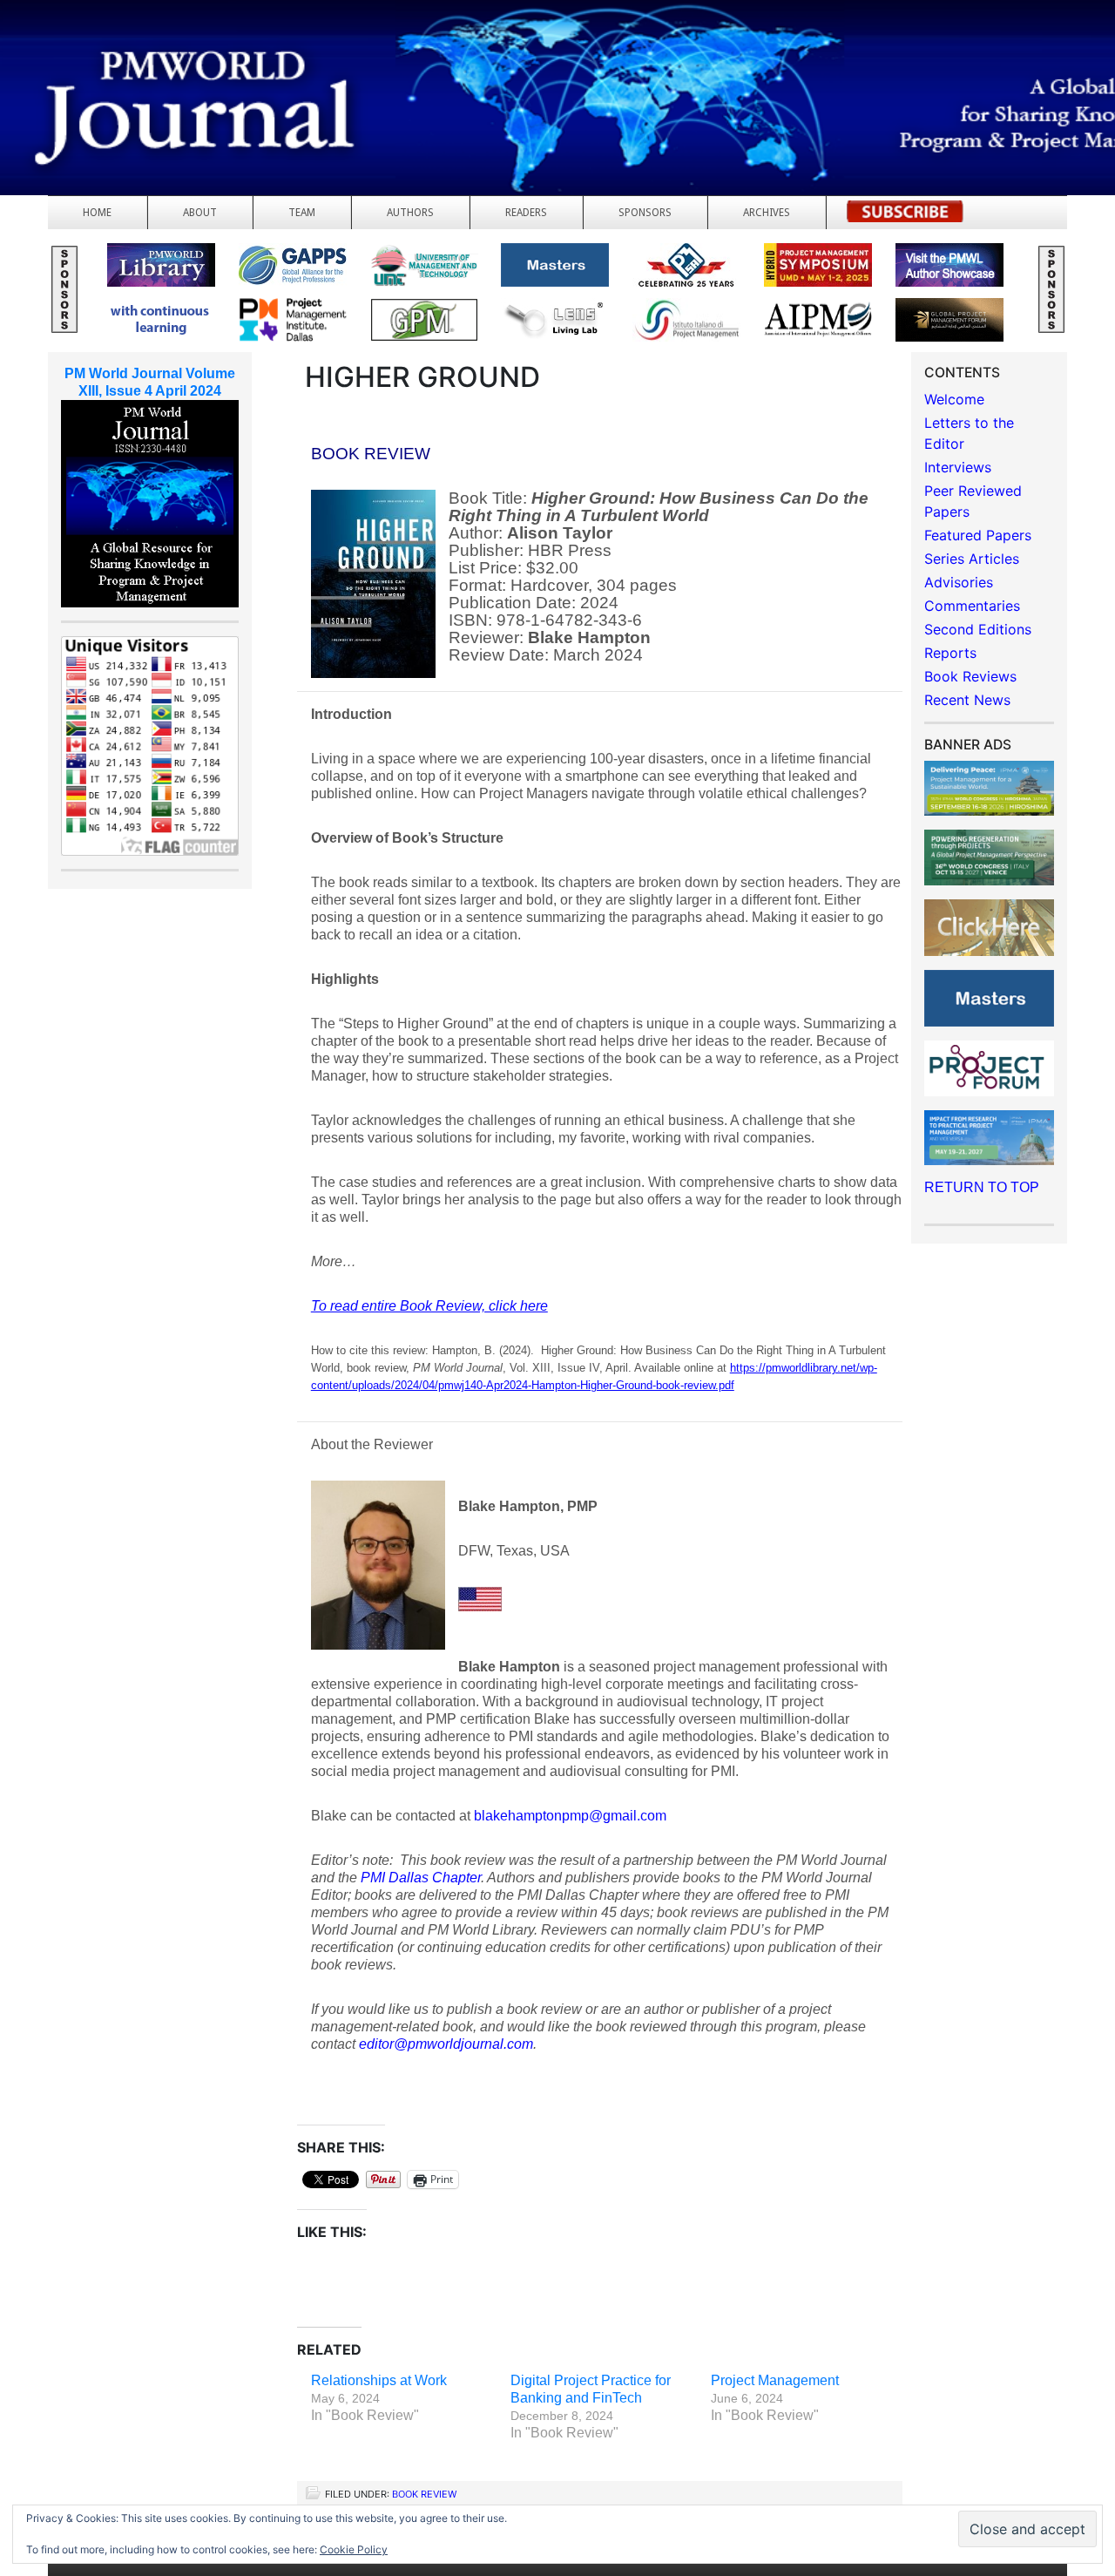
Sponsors (645, 213)
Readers (526, 213)
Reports (950, 653)
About (200, 213)
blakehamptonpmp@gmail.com (570, 1816)
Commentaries (972, 606)
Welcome (954, 399)
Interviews (958, 467)
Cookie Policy (354, 2549)
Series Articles (972, 559)
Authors (410, 213)
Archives (767, 213)
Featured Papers (978, 535)
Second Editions (978, 629)
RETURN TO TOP (982, 1187)
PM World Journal (207, 57)
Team (302, 213)
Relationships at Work (379, 2380)
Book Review (424, 2494)
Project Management (775, 2380)
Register (905, 217)
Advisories (959, 582)
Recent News (967, 700)
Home (97, 213)
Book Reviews (970, 676)
